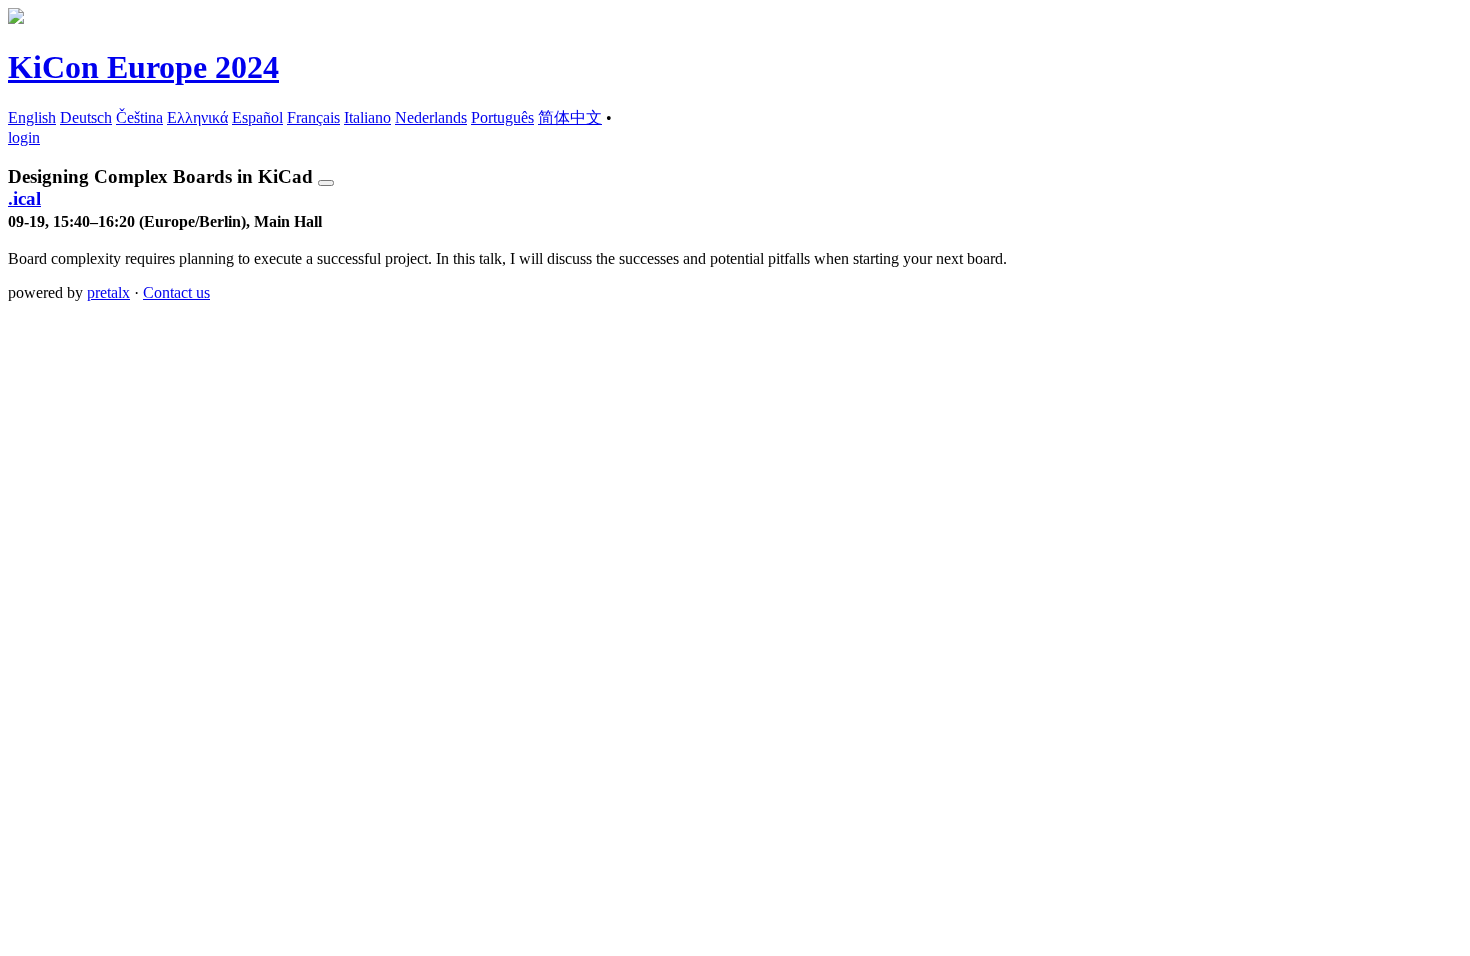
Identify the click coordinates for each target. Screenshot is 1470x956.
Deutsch (86, 117)
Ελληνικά (197, 117)
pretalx (108, 292)
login (24, 137)
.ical (24, 198)
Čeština (139, 117)
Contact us (176, 292)
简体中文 (570, 117)
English (32, 117)
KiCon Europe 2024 (143, 67)
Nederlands (431, 117)
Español (257, 117)
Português (502, 117)
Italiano (367, 117)
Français (313, 117)
